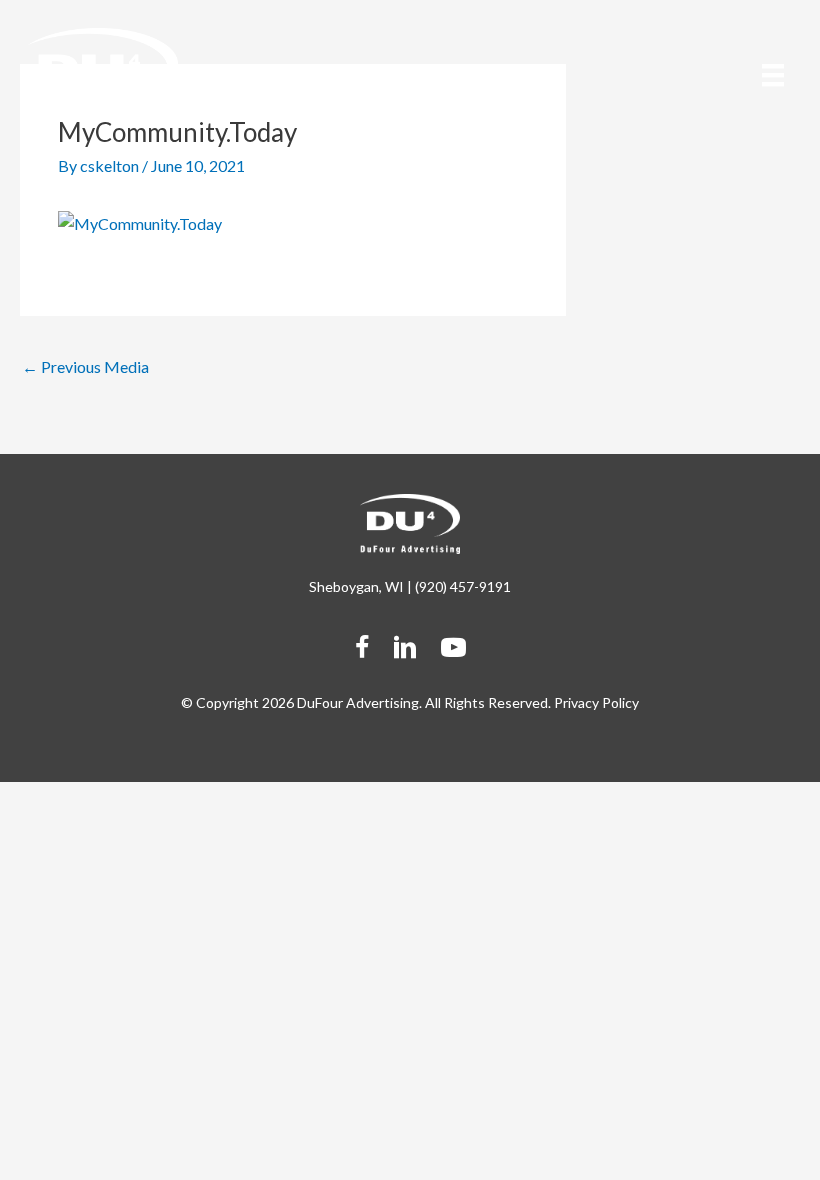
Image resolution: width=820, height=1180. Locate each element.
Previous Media (85, 366)
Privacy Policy (596, 702)
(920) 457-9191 (463, 586)
